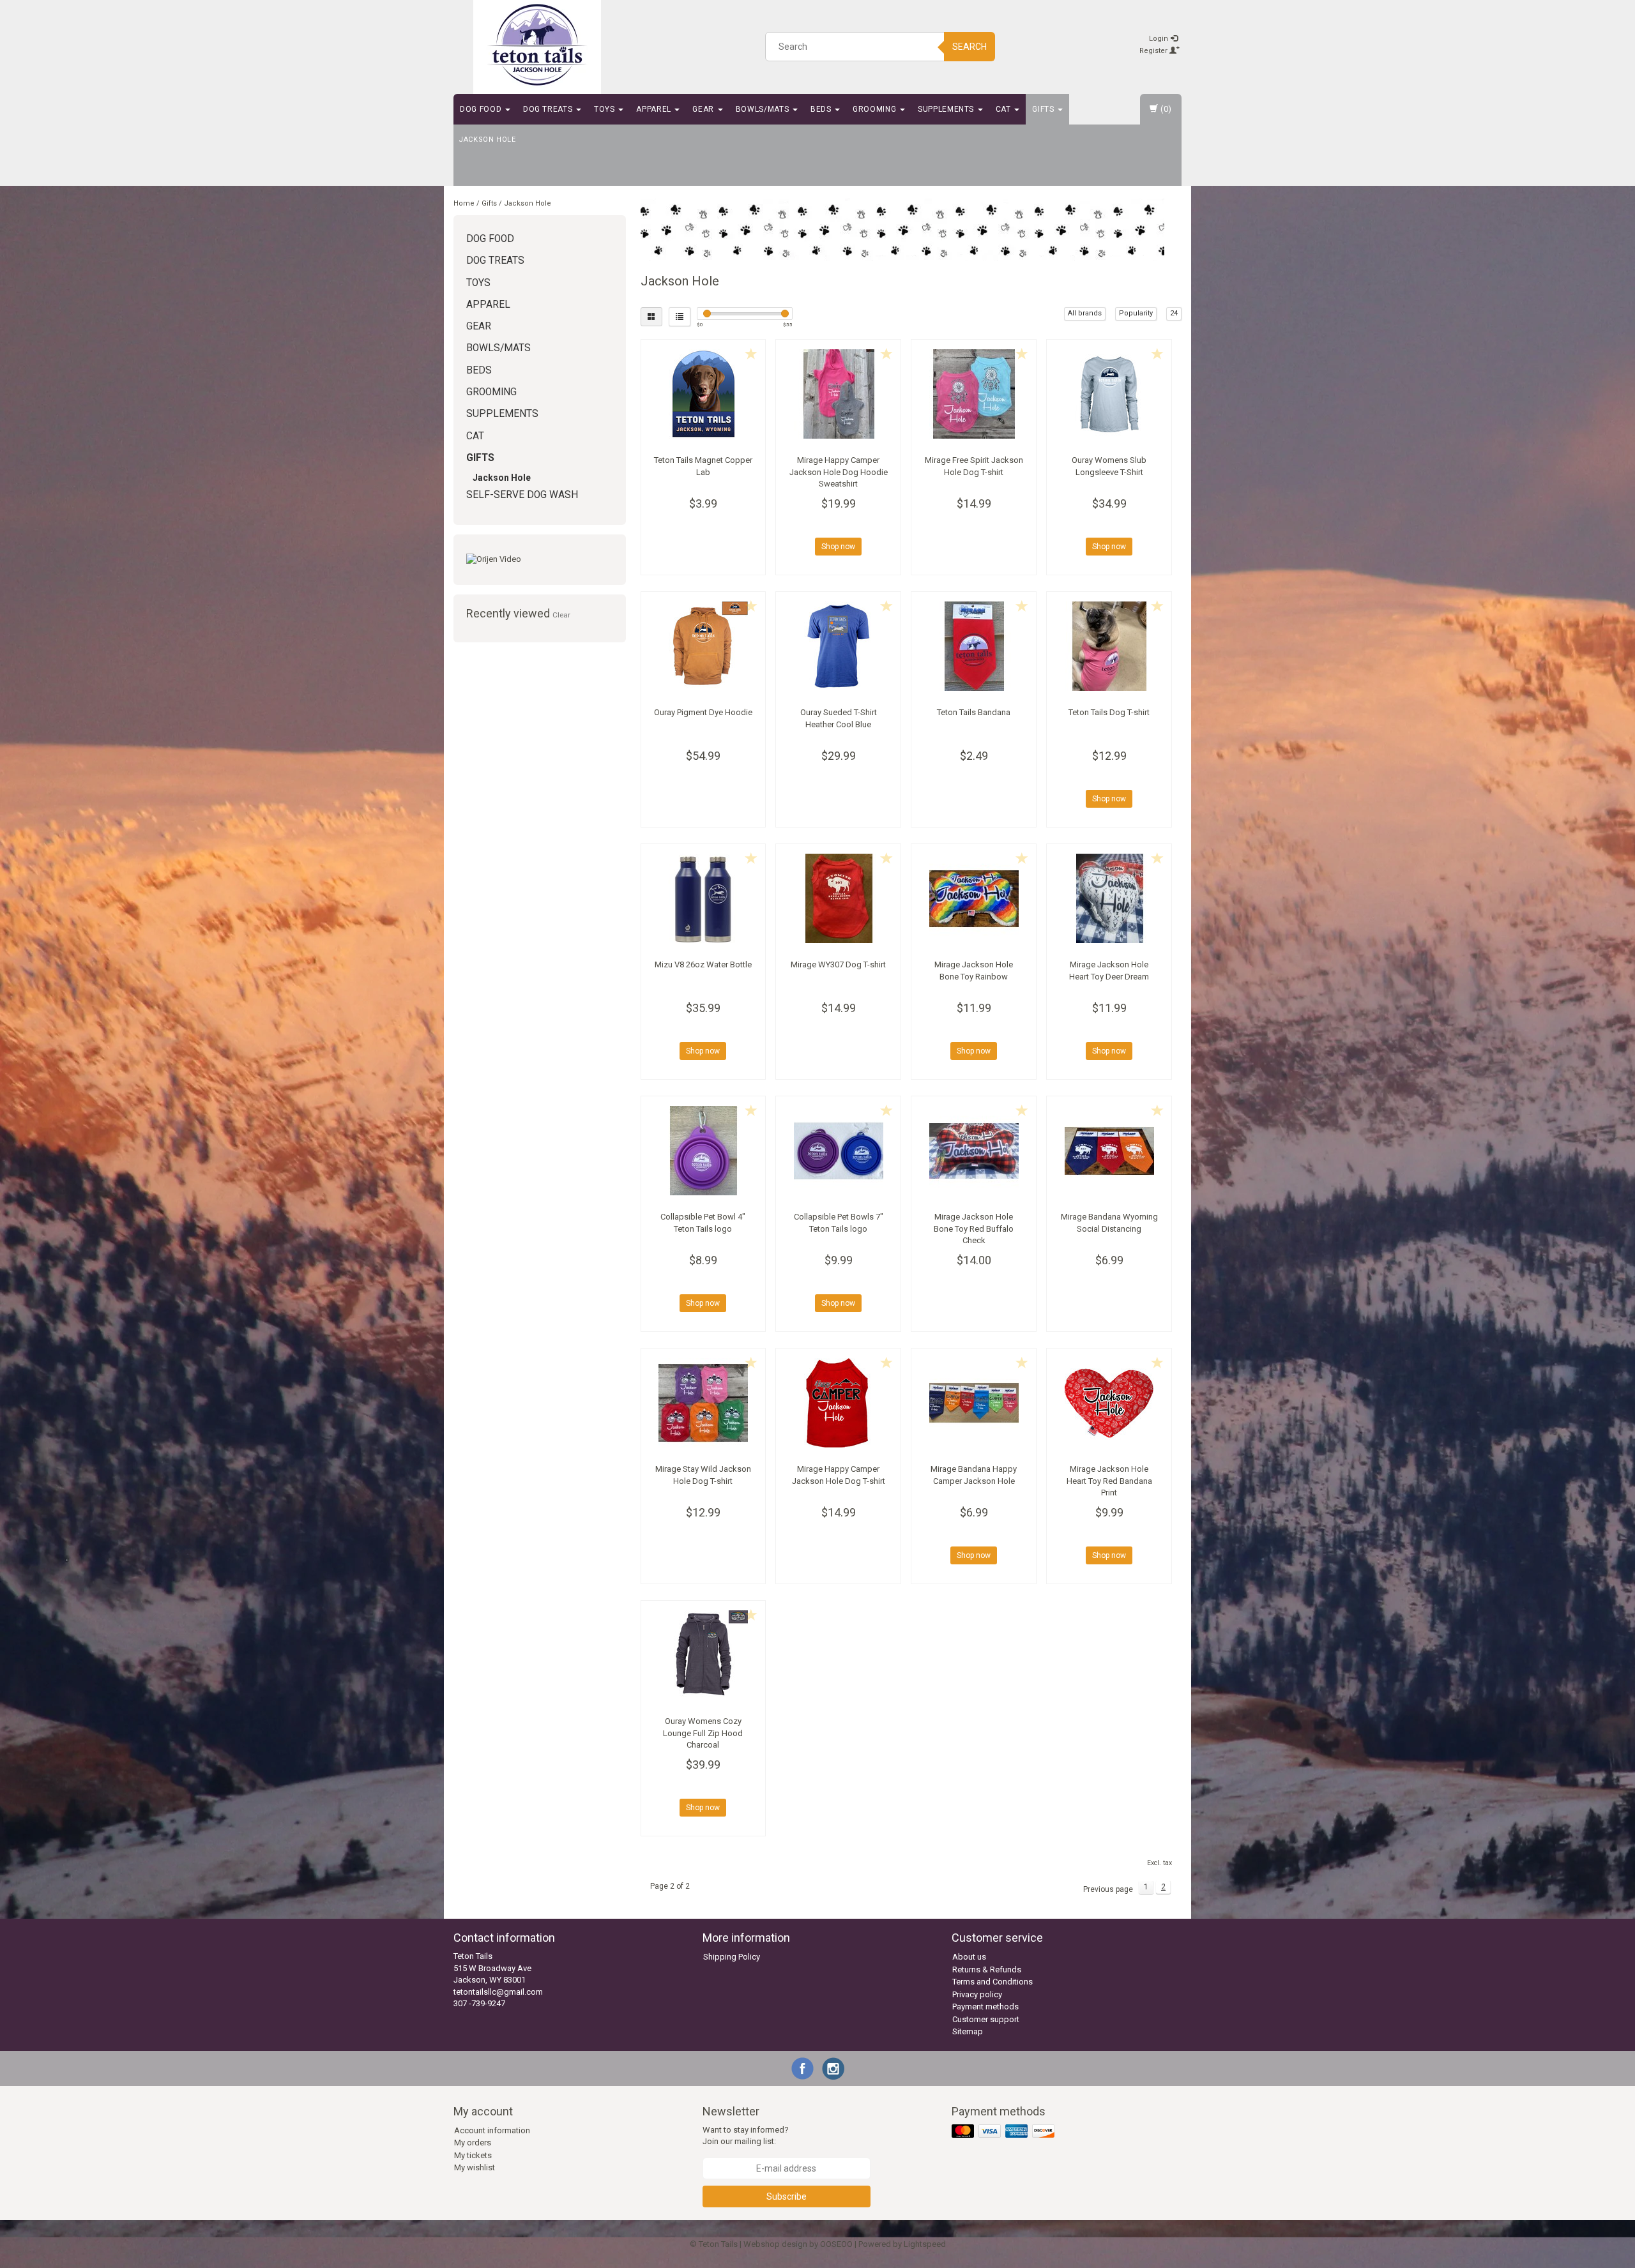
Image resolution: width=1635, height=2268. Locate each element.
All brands (1085, 313)
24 (1174, 313)
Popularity (1136, 313)
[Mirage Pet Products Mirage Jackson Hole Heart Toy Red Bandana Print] (1109, 1403)
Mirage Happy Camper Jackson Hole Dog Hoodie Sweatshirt (839, 472)
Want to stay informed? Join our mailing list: (746, 2136)
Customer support (986, 2019)
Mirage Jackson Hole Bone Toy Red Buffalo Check (974, 1228)
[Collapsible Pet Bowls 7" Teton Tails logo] (838, 1151)
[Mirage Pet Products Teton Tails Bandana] (974, 646)
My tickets (473, 2155)
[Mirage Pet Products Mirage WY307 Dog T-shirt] (838, 898)
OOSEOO (836, 2244)
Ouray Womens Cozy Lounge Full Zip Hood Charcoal (703, 1733)
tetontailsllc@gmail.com (498, 1992)
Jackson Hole (487, 140)
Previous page (1108, 1889)
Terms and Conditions (992, 1982)
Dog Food (482, 109)
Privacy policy (977, 1994)
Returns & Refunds (987, 1969)
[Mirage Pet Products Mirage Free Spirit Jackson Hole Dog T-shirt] (974, 394)
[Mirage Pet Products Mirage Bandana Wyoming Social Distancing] (1109, 1151)
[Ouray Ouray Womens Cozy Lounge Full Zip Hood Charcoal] (703, 1655)
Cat (1005, 109)
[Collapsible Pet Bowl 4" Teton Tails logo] (703, 1151)
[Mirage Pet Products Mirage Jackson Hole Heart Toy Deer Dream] (1109, 898)
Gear (704, 109)
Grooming (876, 109)
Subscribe (787, 2196)
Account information (492, 2130)
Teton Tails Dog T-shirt (1109, 712)
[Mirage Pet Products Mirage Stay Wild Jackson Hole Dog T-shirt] (703, 1403)
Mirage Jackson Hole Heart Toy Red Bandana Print (1109, 1480)
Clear (561, 615)
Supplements (947, 109)
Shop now (838, 547)
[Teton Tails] (537, 45)
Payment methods (985, 2007)
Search (970, 47)
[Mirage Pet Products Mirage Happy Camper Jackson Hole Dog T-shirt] (838, 1403)
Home (464, 203)
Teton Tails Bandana (974, 712)
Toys (605, 109)
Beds (822, 109)
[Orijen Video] (540, 560)
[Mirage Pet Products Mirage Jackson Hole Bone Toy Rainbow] (974, 898)
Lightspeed (925, 2244)
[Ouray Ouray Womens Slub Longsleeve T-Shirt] (1109, 394)
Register (1154, 51)
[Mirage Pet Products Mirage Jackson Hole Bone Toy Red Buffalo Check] (974, 1151)
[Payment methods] (1004, 2132)
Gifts (1044, 109)
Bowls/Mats (764, 109)
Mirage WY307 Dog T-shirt (838, 964)
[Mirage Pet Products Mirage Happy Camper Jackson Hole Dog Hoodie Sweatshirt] (838, 394)
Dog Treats (549, 109)
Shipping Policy (732, 1957)
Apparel (655, 109)
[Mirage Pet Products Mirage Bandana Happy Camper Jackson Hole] (974, 1403)
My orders (473, 2143)
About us (969, 1957)
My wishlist (475, 2167)
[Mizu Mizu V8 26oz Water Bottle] (703, 898)
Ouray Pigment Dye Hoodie (703, 712)
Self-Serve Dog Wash (522, 495)
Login (1160, 39)
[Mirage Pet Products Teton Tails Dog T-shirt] (1109, 646)
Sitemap (968, 2031)
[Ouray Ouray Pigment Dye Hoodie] (703, 646)
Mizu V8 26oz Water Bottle (703, 964)
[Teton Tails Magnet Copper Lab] (703, 394)
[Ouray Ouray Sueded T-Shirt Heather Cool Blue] (838, 646)
